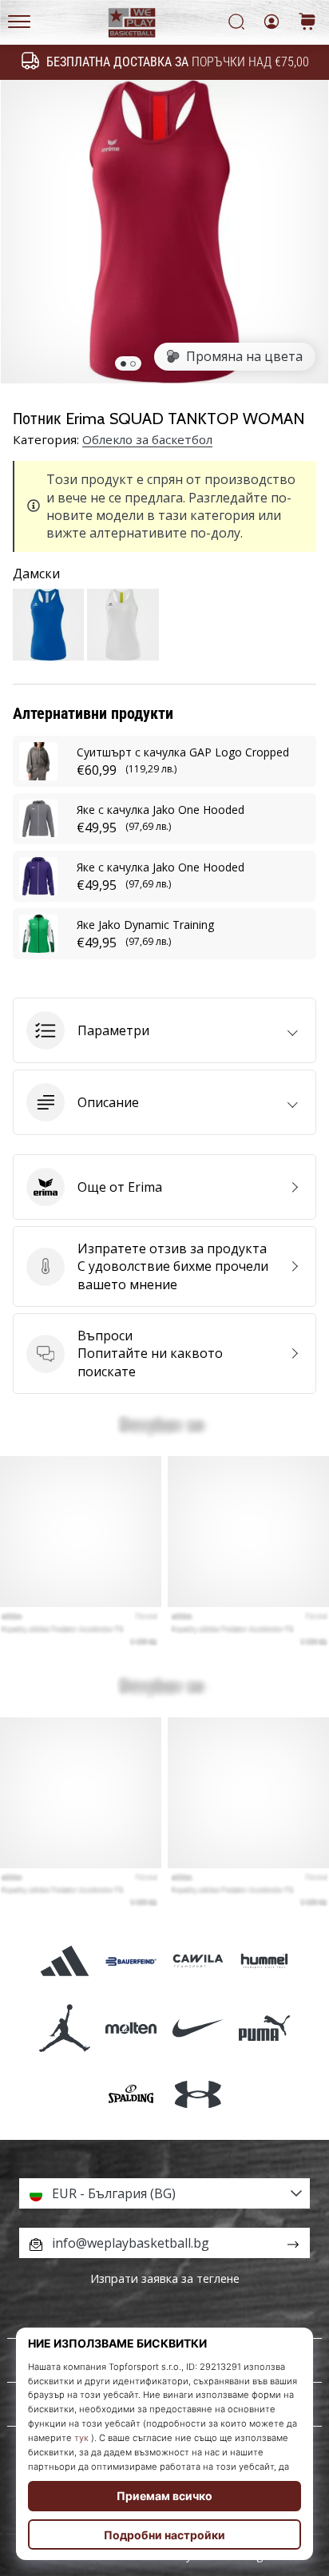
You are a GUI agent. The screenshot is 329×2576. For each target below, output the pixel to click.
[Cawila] (198, 1961)
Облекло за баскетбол (147, 439)
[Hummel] (264, 1961)
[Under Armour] (198, 2094)
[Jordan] (65, 2028)
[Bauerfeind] (131, 1961)
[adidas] (65, 1961)
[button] (164, 1030)
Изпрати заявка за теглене (165, 2278)
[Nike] (198, 2028)
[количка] (307, 23)
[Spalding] (131, 2094)
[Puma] (264, 2028)
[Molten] (131, 2028)
